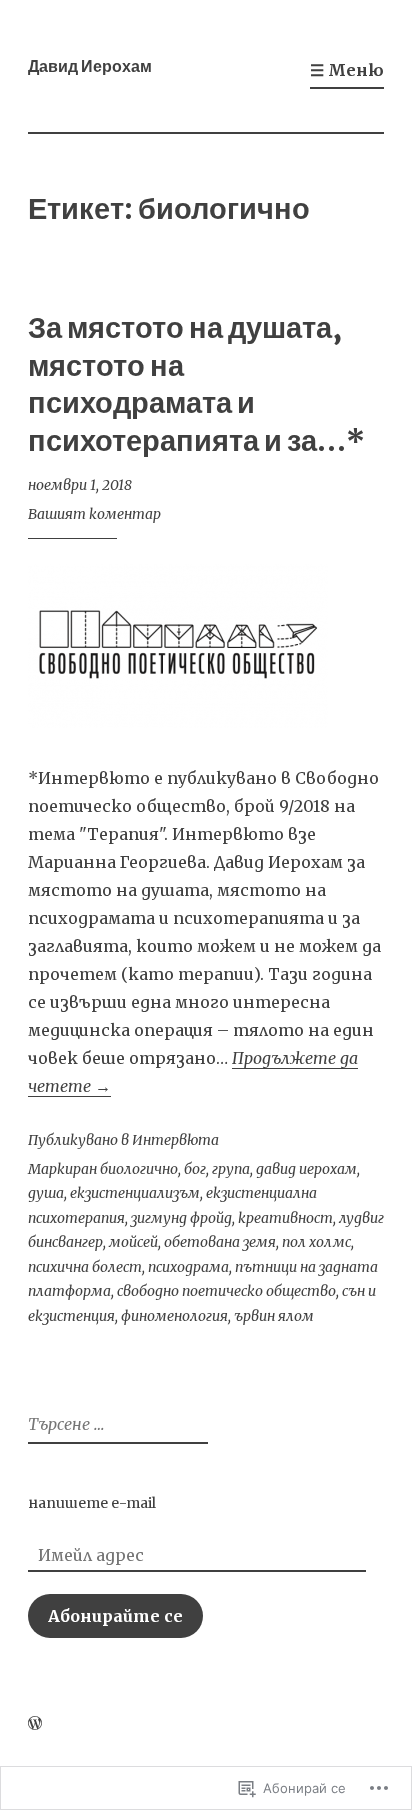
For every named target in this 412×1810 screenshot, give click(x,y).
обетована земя (220, 1242)
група (231, 1169)
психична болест (85, 1267)
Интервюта (175, 1140)
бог (195, 1169)
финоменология (174, 1316)
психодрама (188, 1267)
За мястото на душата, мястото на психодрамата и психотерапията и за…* (196, 384)
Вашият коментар (94, 514)
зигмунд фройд (181, 1218)
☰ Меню (347, 70)
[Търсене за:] (115, 1425)
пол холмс (316, 1242)
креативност (285, 1218)
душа (46, 1193)
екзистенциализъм (135, 1193)
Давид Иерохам (90, 66)
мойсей (133, 1242)
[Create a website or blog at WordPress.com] (35, 1724)
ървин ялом (274, 1316)
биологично (139, 1169)
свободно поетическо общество (226, 1291)
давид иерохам (306, 1169)
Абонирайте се (115, 1616)
